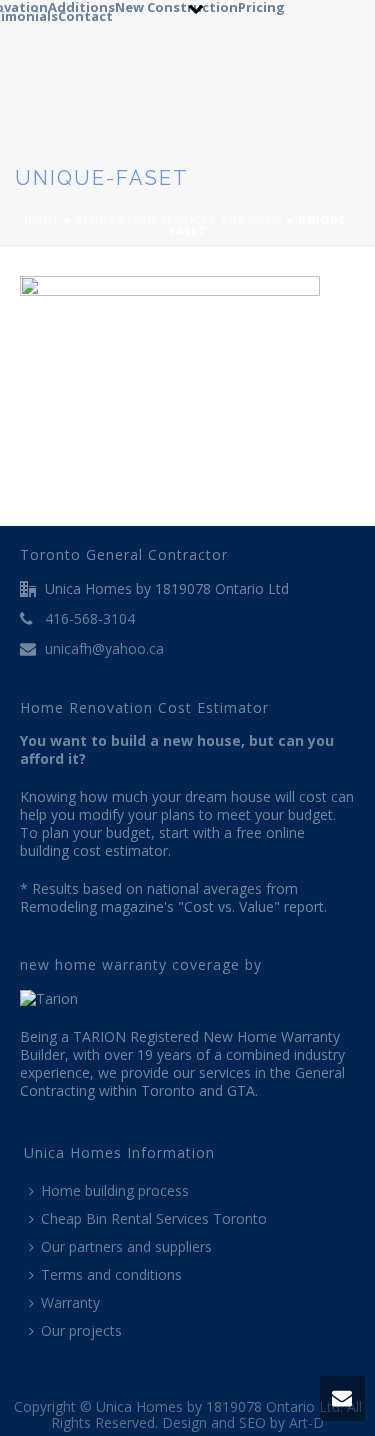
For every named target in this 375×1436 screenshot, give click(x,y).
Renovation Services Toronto (179, 220)
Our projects (81, 1330)
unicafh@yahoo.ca (104, 649)
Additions (81, 4)
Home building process (115, 1190)
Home (42, 220)
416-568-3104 (90, 619)
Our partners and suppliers (126, 1246)
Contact (85, 13)
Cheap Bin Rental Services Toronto (154, 1218)
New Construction (176, 4)
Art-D (306, 1422)
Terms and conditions (111, 1274)
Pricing (261, 4)
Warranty (70, 1302)
